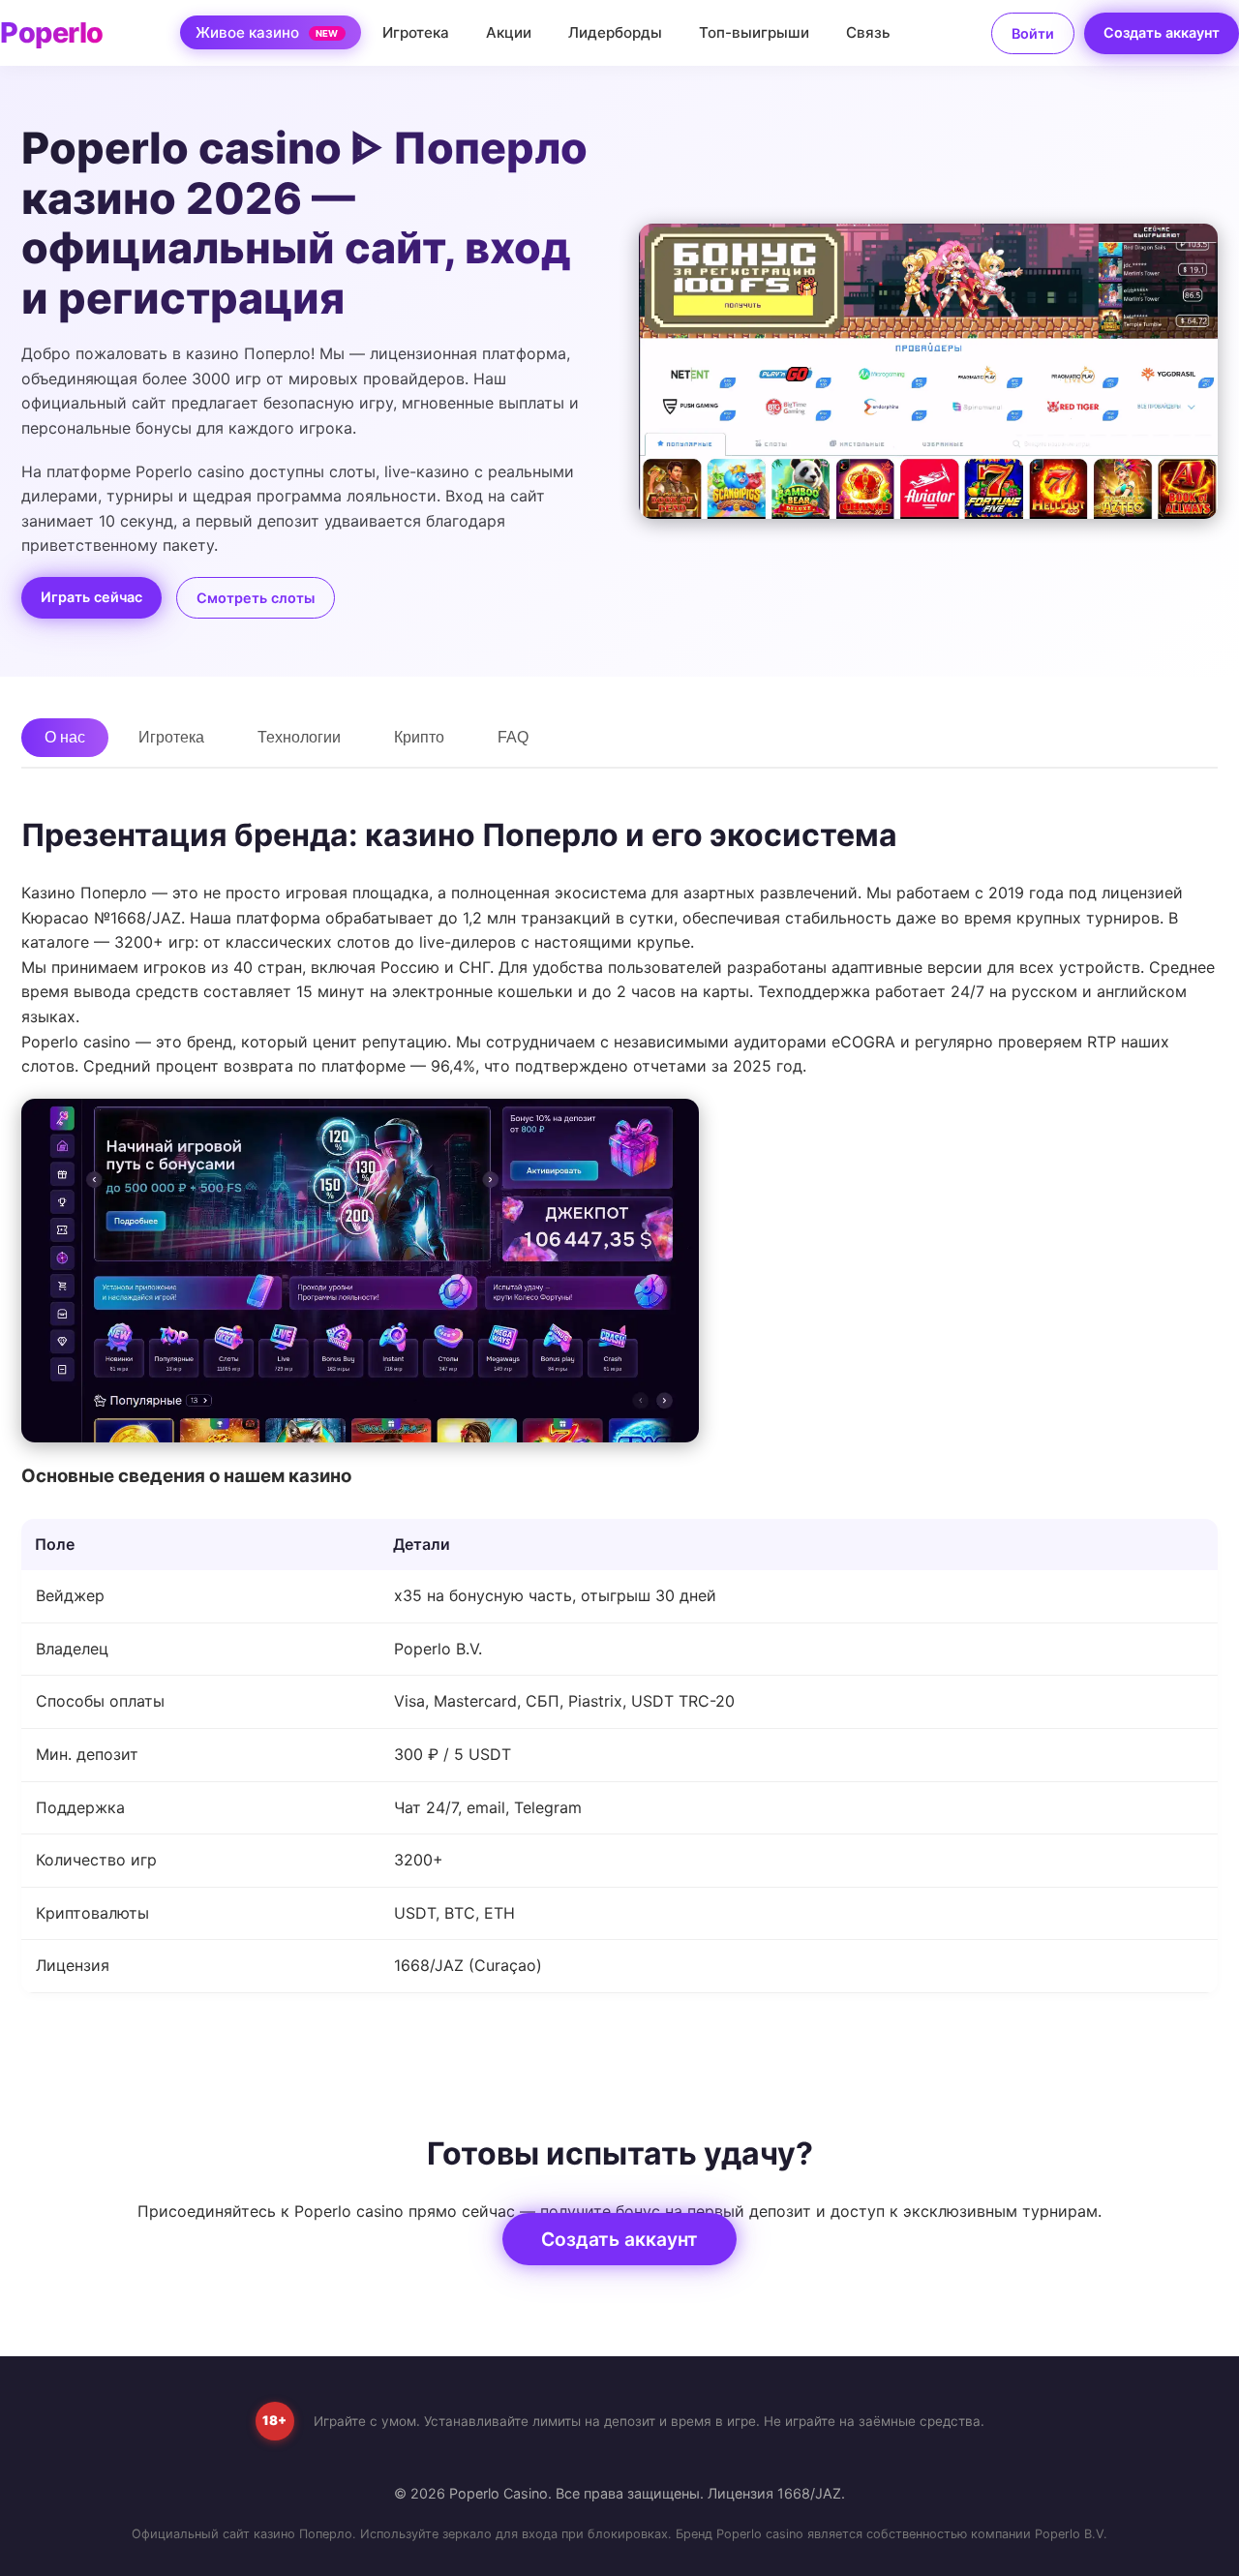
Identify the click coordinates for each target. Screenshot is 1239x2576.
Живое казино (267, 32)
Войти (1033, 33)
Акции (509, 32)
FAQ (513, 737)
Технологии (299, 737)
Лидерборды (615, 32)
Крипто (419, 737)
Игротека (416, 32)
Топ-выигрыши (754, 32)
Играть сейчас (91, 597)
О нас (65, 737)
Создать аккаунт (1162, 32)
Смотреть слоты (256, 598)
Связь (868, 32)
